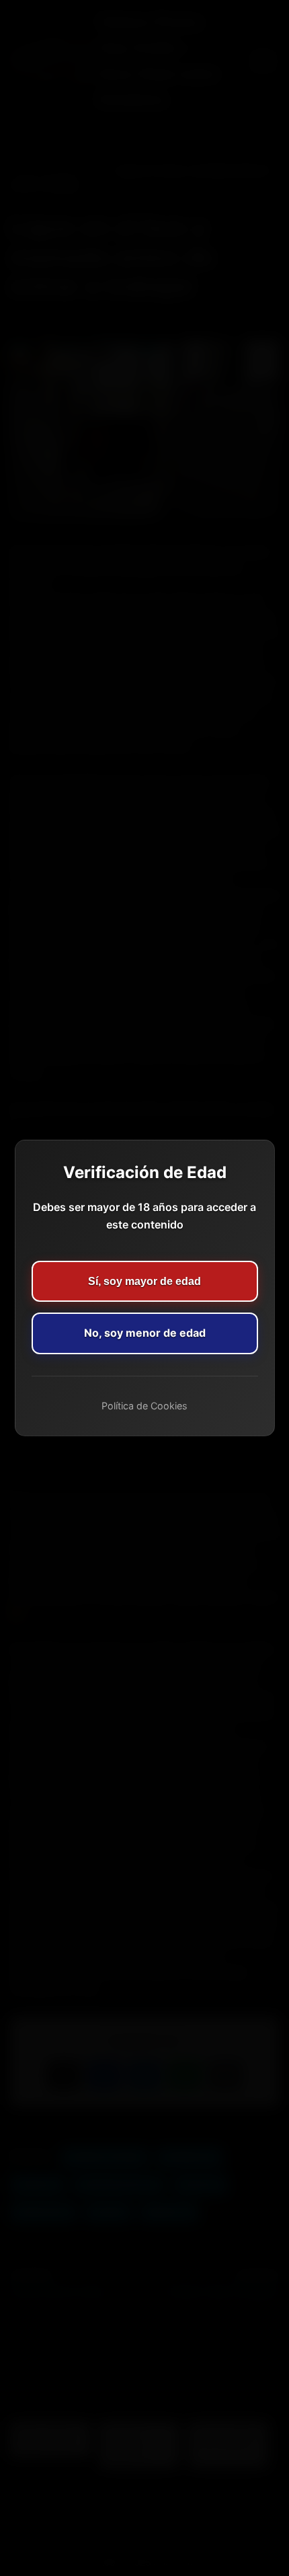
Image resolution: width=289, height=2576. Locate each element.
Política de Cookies (144, 1406)
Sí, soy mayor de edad (144, 1281)
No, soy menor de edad (145, 1333)
